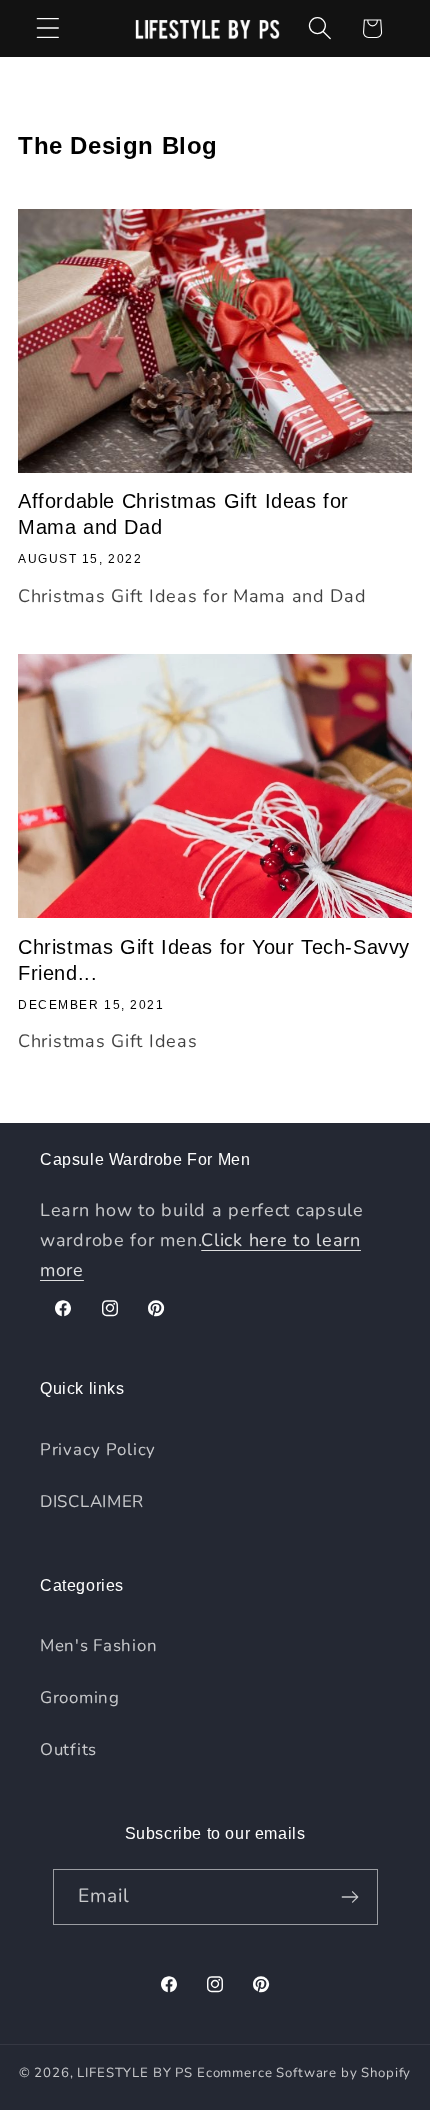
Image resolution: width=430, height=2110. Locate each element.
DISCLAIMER (92, 1501)
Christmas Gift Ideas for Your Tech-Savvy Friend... (214, 960)
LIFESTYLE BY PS (135, 2073)
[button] (48, 28)
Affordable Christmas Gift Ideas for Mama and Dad (183, 514)
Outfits (68, 1749)
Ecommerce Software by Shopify (304, 2073)
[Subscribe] (350, 1897)
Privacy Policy (98, 1449)
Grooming (80, 1697)
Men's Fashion (98, 1645)
